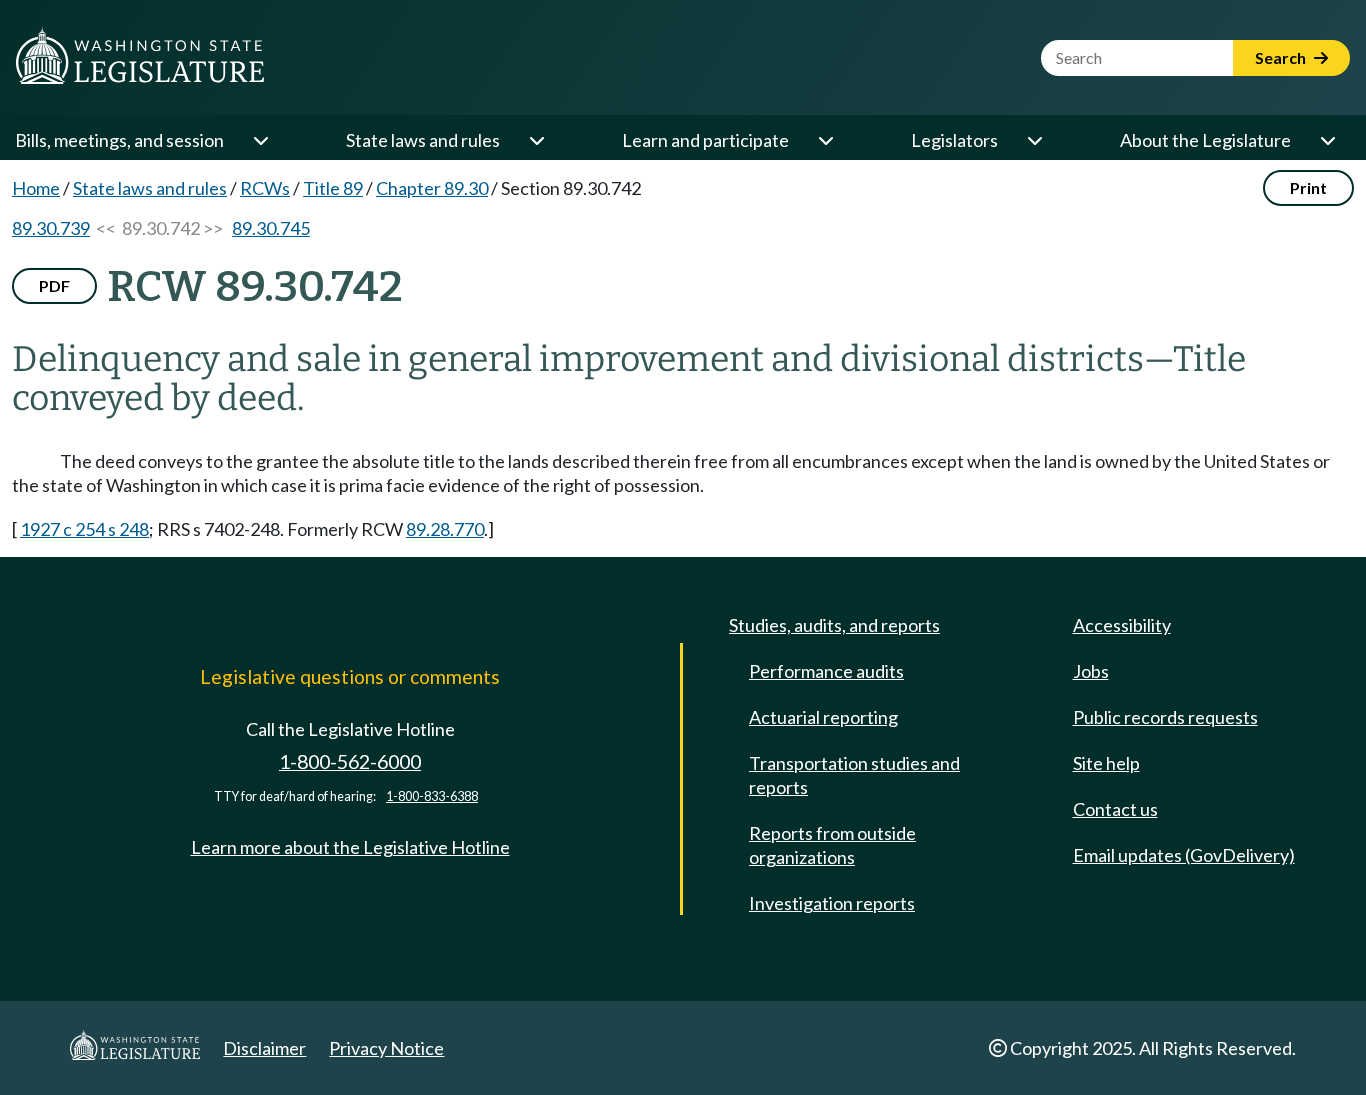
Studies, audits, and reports (834, 625)
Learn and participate (705, 140)
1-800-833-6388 (432, 796)
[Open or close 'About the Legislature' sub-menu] (1327, 140)
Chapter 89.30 (432, 188)
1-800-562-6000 (350, 761)
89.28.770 (445, 529)
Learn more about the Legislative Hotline (350, 847)
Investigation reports (832, 903)
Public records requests (1165, 717)
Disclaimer (264, 1048)
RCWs (265, 188)
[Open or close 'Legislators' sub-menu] (1034, 140)
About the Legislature (1205, 140)
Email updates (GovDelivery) (1184, 855)
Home (36, 188)
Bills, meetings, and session (119, 140)
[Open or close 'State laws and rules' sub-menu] (536, 140)
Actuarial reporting (823, 717)
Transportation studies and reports (854, 775)
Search (1282, 57)
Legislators (954, 140)
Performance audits (826, 671)
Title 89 (333, 188)
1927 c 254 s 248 (84, 529)
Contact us (1115, 809)
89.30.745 (271, 228)
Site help (1106, 763)
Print (1308, 187)
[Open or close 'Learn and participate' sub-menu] (825, 140)
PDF (54, 285)
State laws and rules (423, 140)
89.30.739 (51, 228)
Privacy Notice (386, 1048)
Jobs (1091, 671)
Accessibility (1122, 625)
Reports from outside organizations (832, 845)
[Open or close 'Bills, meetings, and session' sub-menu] (260, 140)
